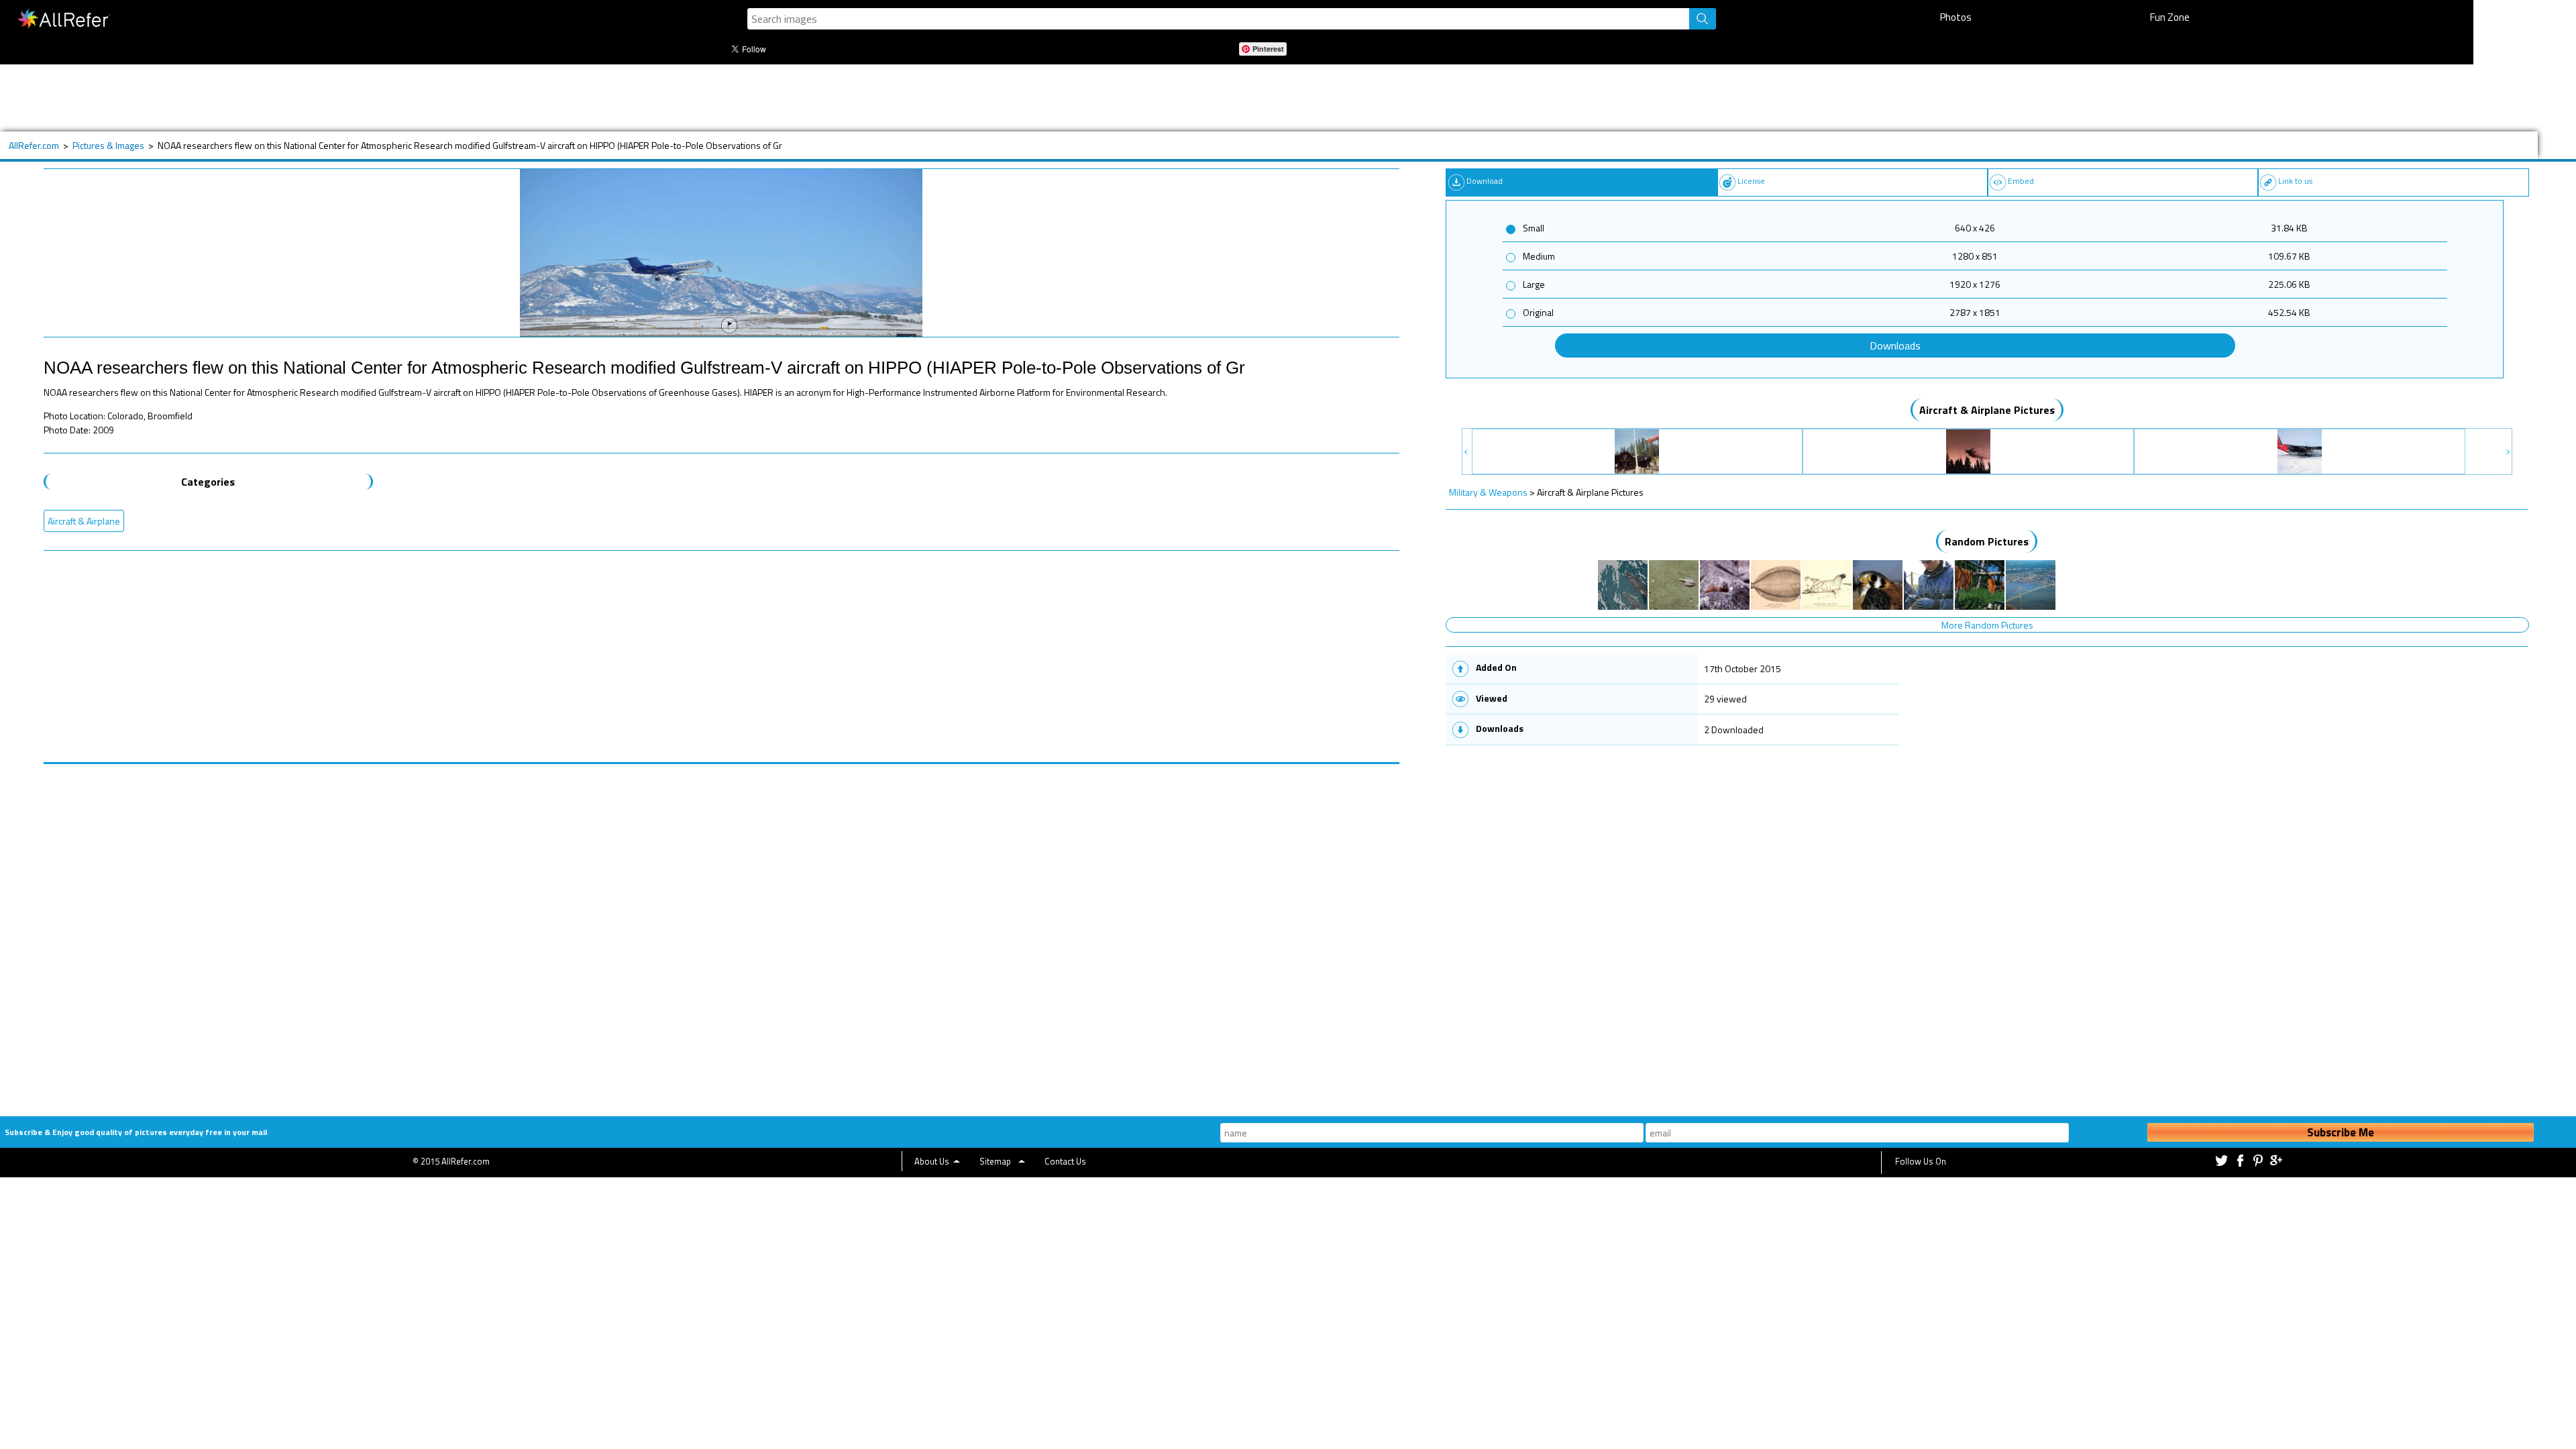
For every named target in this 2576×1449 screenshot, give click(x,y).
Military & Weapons (1488, 492)
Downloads (1895, 345)
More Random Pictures (1987, 625)
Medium (1539, 256)
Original (1538, 312)
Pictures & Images (108, 145)
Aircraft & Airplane (84, 521)
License (1751, 181)
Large (1534, 284)
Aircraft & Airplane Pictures (1987, 410)
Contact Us (1065, 1161)
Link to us (2295, 181)
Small (1534, 228)
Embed (2021, 181)
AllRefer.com (34, 145)
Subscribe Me (2341, 1132)
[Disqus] (721, 932)
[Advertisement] (506, 98)
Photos (1956, 17)
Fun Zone (2170, 17)
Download (1485, 181)
